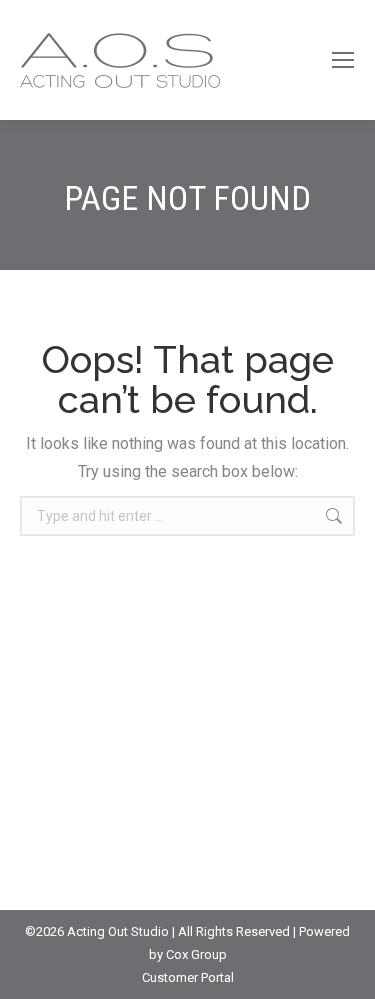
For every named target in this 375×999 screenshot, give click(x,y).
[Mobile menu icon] (343, 60)
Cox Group (196, 954)
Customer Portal (188, 977)
